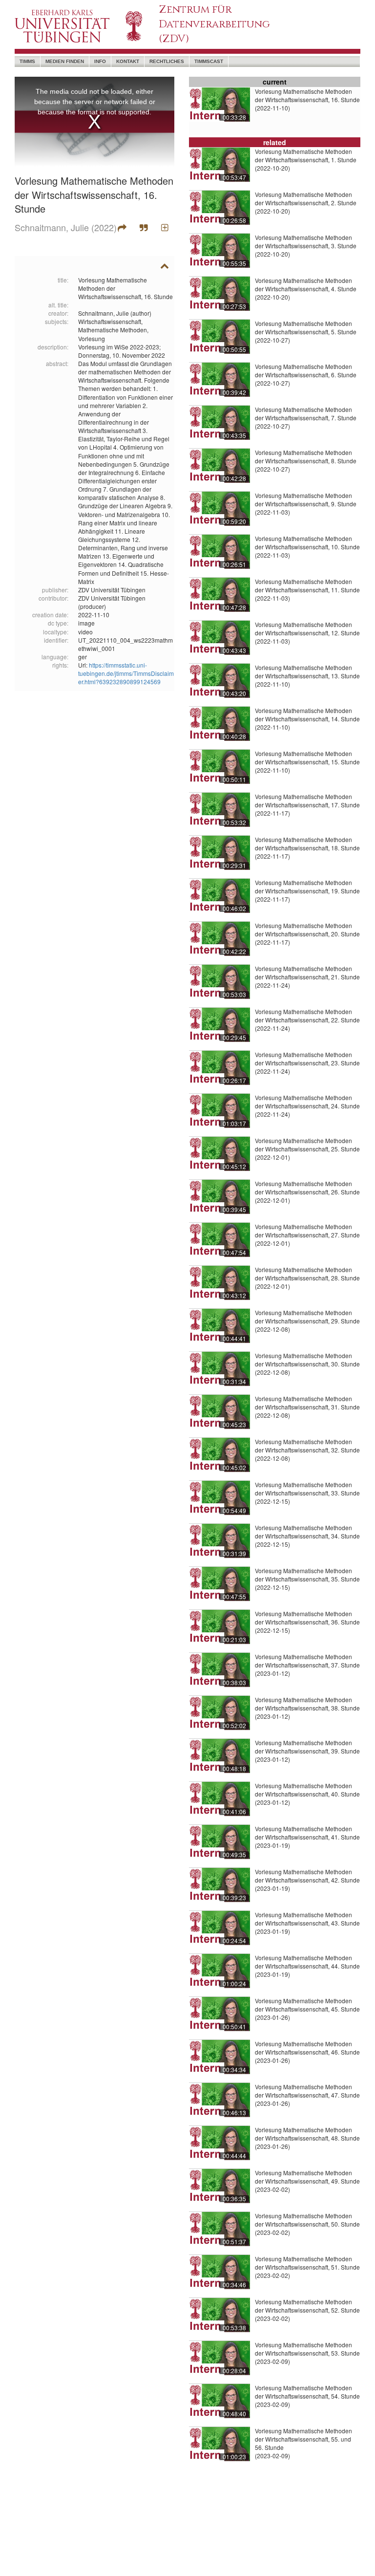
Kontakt (128, 61)
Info (100, 61)
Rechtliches (167, 61)
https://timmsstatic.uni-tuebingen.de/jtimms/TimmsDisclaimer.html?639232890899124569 (126, 673)
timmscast (209, 61)
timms (27, 61)
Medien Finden (65, 61)
